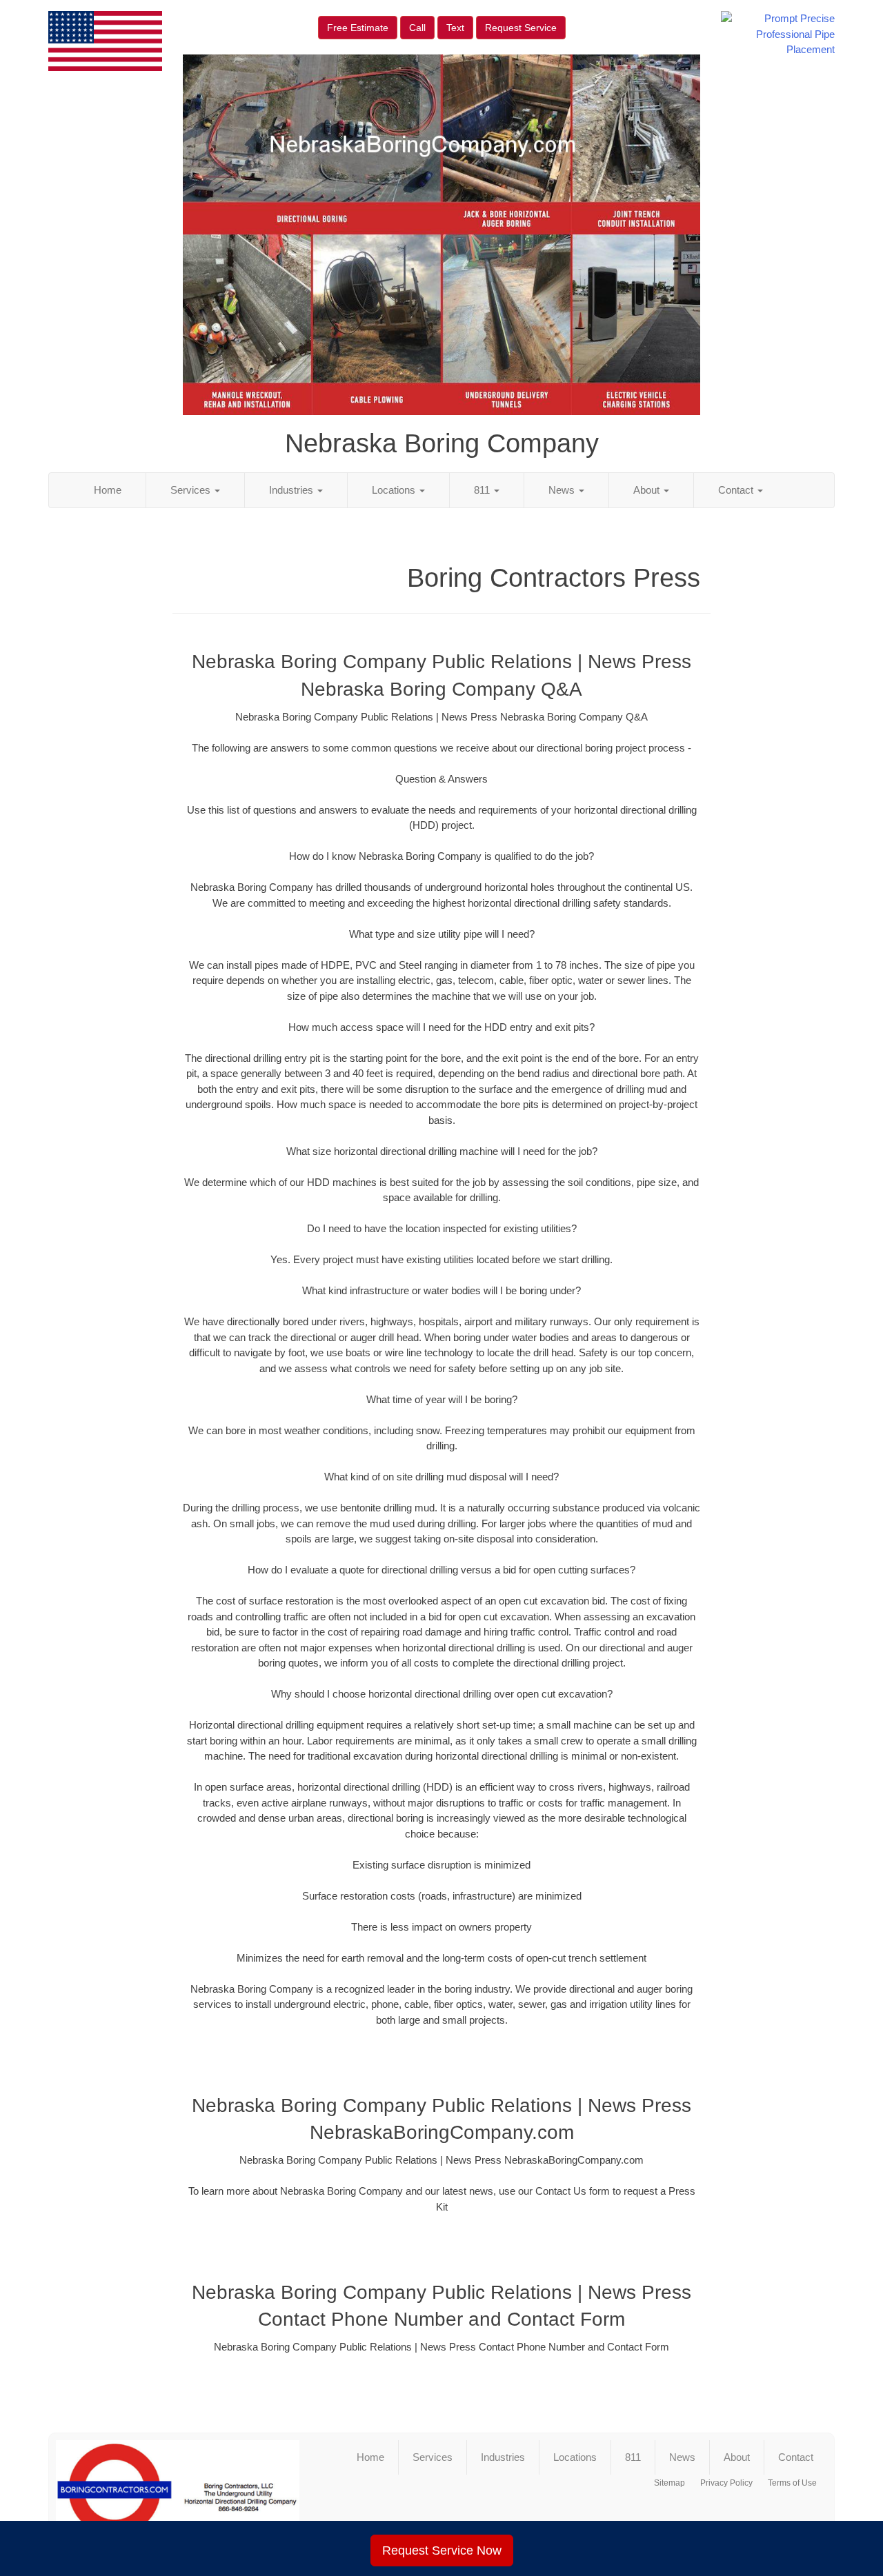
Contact (737, 490)
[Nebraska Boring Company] (178, 2496)
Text (455, 28)
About (648, 490)
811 (483, 490)
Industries (292, 490)
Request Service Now (442, 2550)
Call (417, 28)
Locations (395, 490)
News (563, 490)
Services (192, 490)
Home (108, 490)
